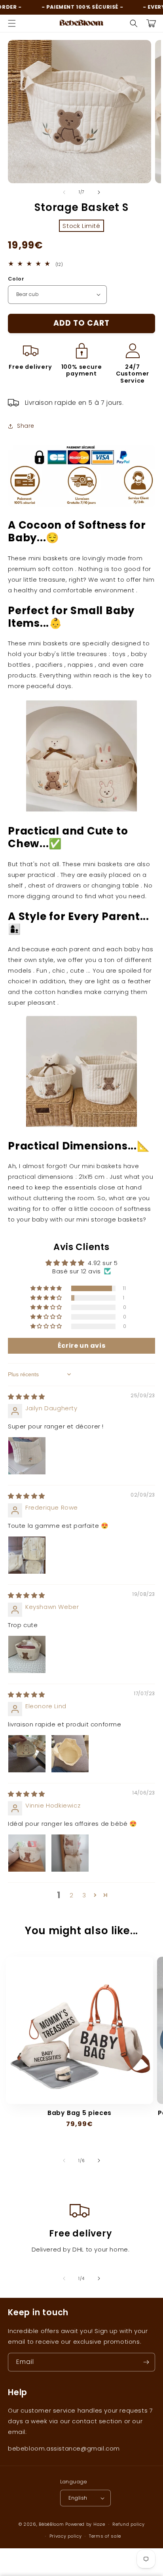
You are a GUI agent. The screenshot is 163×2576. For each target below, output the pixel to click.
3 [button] (84, 1895)
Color (16, 279)
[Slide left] (64, 192)
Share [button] (26, 426)
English (78, 2498)
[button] (12, 23)
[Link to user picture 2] (70, 1754)
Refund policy (128, 2524)
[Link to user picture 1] (27, 1456)
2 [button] (72, 1895)
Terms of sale (105, 2536)
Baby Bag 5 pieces (80, 2113)
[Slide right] (99, 192)
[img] (27, 1397)
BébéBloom (51, 2524)
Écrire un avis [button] (81, 1346)
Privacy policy (66, 2536)
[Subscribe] (146, 2362)
